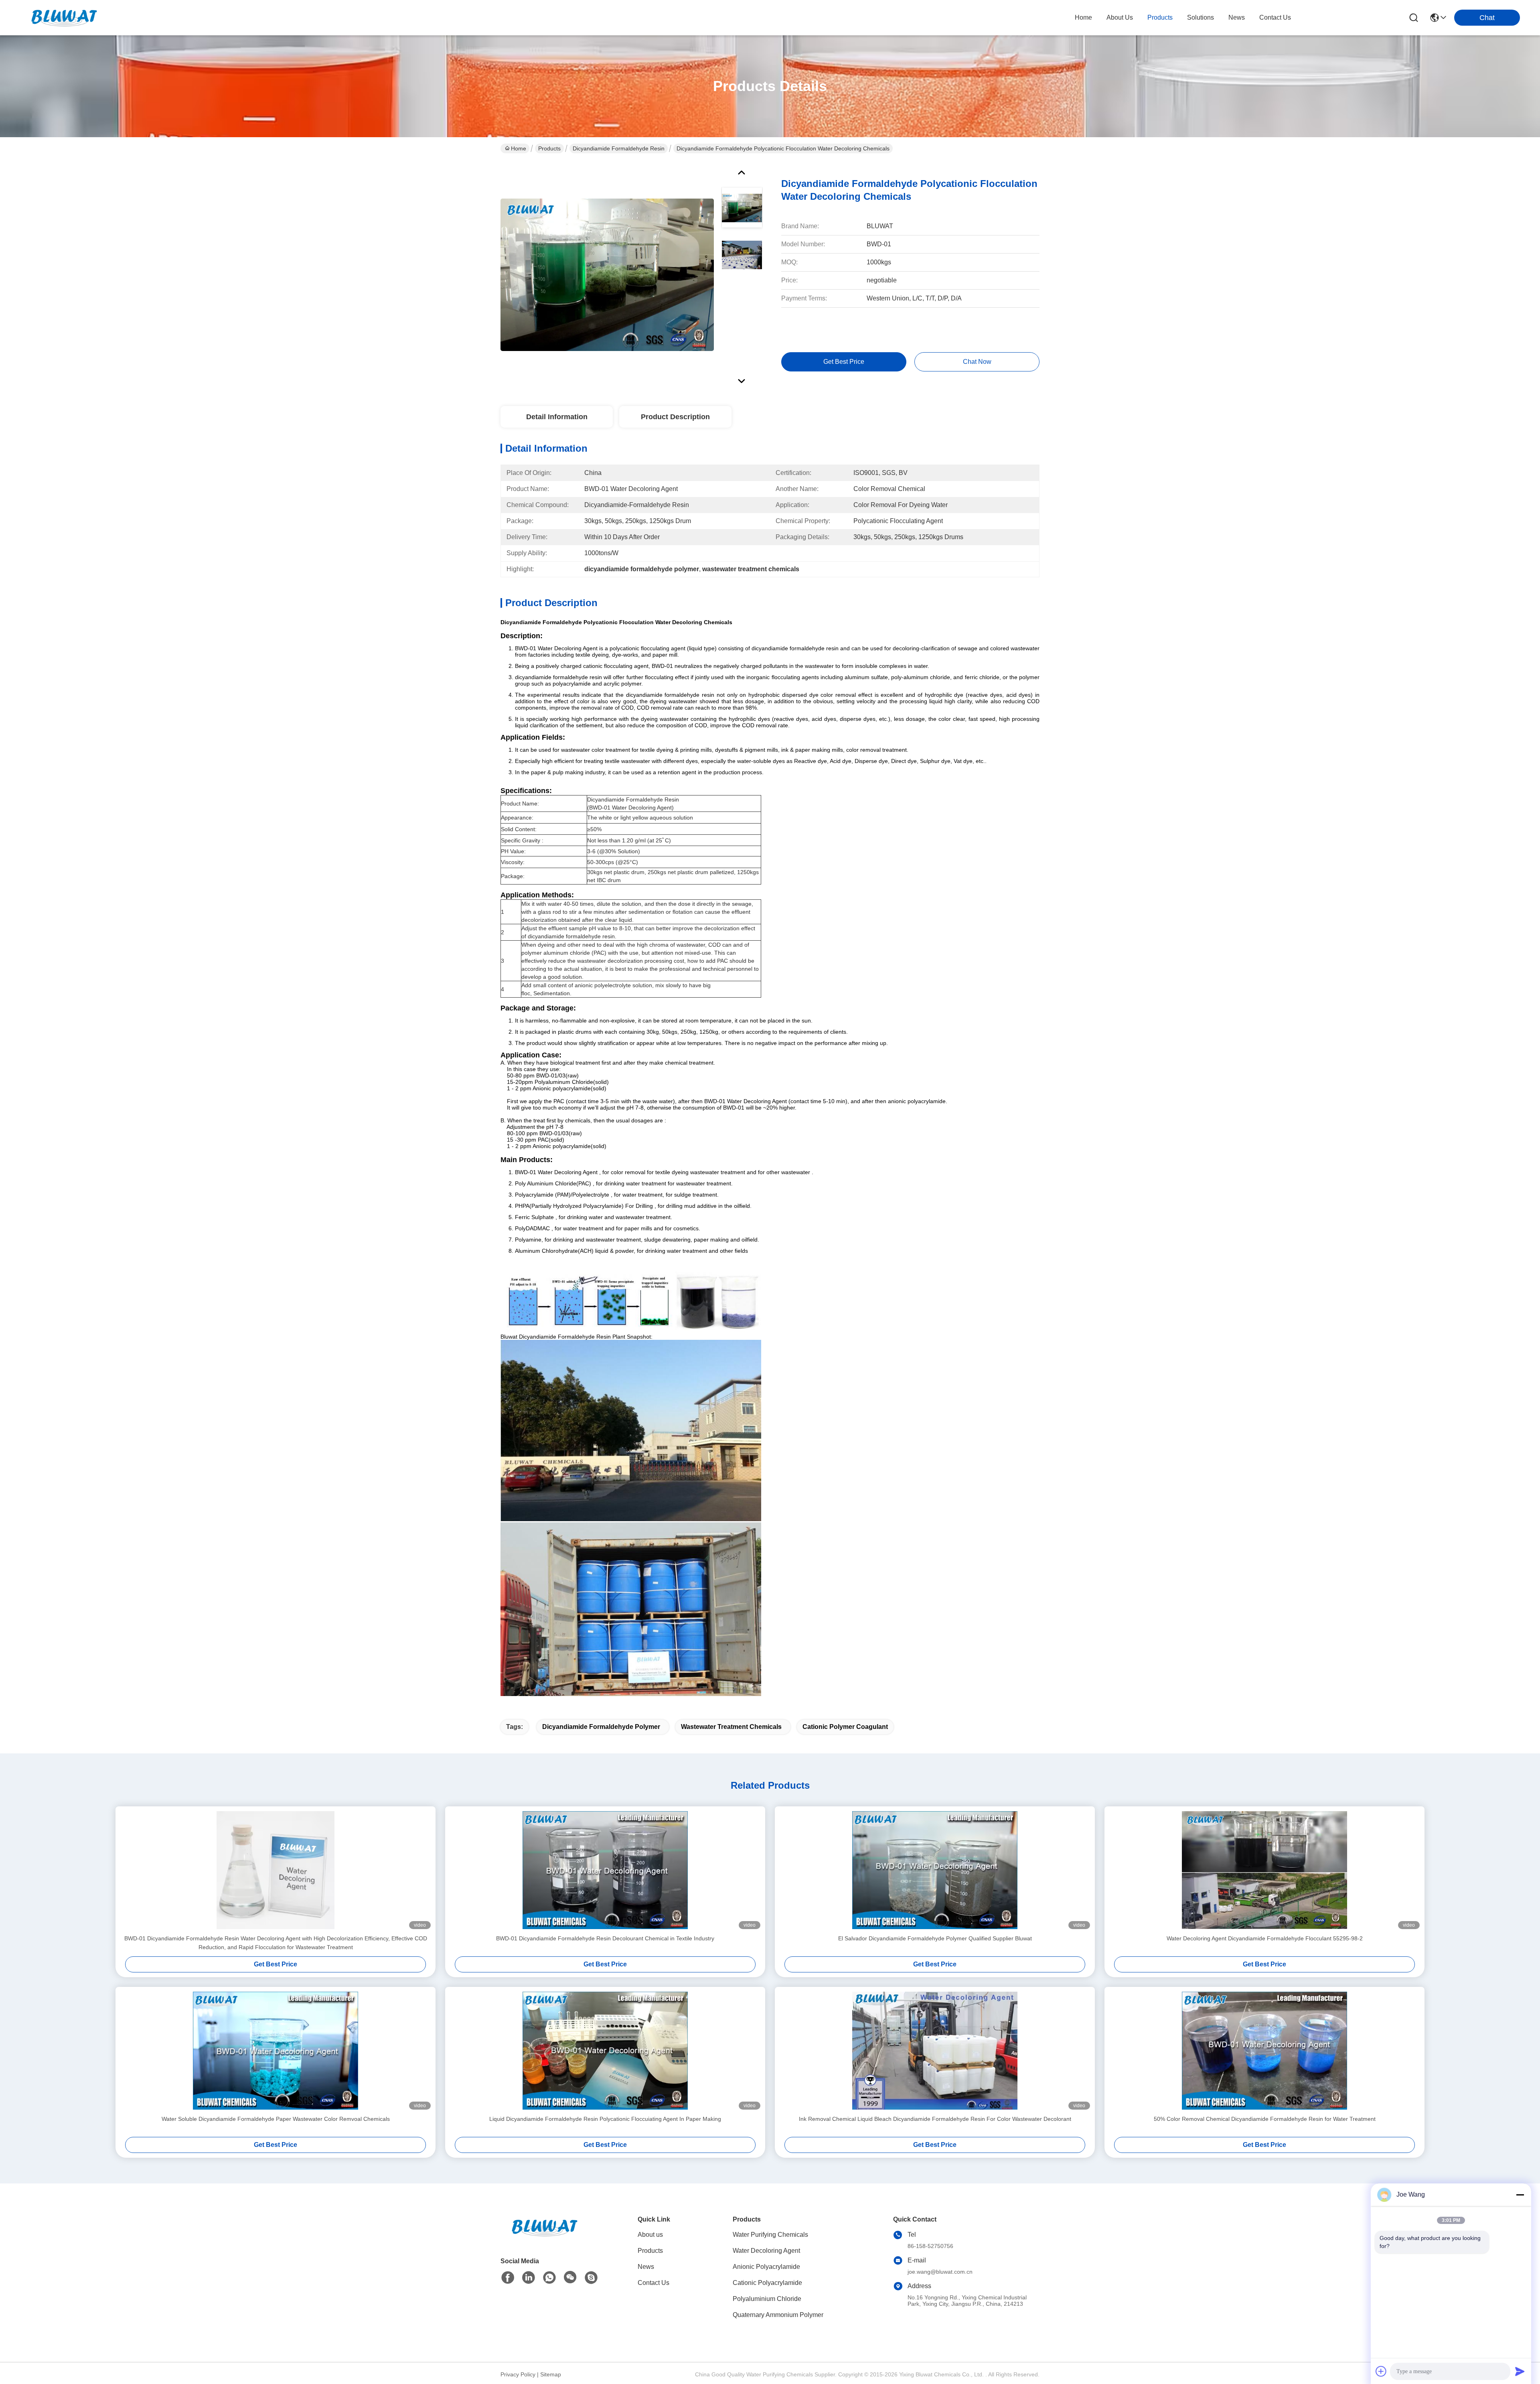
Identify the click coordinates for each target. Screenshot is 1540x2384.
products (1160, 17)
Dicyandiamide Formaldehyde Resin (619, 148)
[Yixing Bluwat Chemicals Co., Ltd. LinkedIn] (529, 2278)
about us (1120, 17)
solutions (1201, 17)
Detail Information (557, 417)
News (646, 2267)
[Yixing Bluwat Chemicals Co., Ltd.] (64, 18)
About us (650, 2235)
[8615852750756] (549, 2278)
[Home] (545, 2237)
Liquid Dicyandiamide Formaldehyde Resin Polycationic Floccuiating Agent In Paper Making (605, 2119)
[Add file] (1381, 2371)
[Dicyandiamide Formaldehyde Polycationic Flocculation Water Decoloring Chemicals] (607, 274)
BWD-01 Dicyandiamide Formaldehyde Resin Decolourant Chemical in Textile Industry (605, 1938)
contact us (1275, 17)
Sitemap (551, 2374)
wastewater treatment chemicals (731, 1727)
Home (1083, 17)
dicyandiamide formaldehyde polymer (601, 1727)
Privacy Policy (518, 2374)
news (1237, 17)
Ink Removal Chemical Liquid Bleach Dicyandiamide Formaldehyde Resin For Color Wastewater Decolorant (935, 2119)
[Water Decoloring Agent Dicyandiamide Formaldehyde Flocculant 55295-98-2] (1264, 1870)
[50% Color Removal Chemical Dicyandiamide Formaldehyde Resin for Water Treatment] (1264, 2051)
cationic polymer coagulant (845, 1727)
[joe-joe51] (591, 2278)
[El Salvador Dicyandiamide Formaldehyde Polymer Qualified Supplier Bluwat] (935, 1870)
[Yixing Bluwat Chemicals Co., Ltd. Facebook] (508, 2278)
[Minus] (1520, 2195)
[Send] (1520, 2371)
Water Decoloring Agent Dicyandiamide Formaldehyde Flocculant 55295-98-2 (1265, 1938)
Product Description (675, 417)
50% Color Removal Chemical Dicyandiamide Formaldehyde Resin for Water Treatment (1265, 2119)
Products (549, 148)
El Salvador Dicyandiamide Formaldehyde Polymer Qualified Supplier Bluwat (935, 1938)
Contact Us (653, 2283)
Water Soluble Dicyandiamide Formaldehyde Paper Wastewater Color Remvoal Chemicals (276, 2119)
